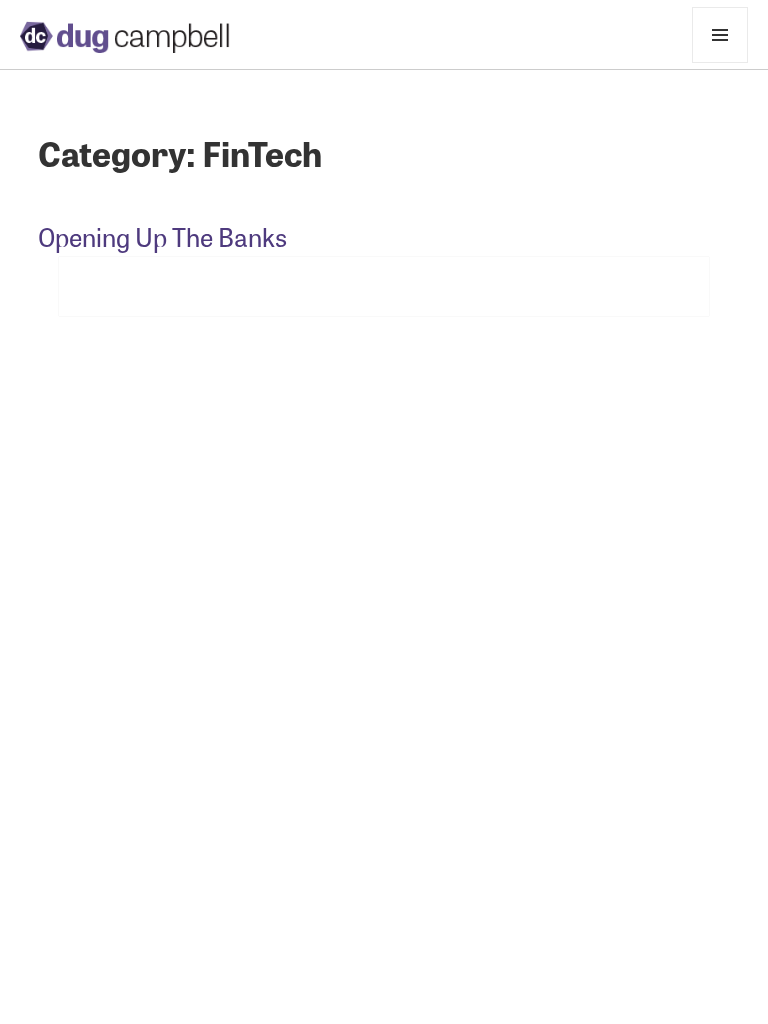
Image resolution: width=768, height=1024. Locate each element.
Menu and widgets (720, 62)
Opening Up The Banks (162, 236)
